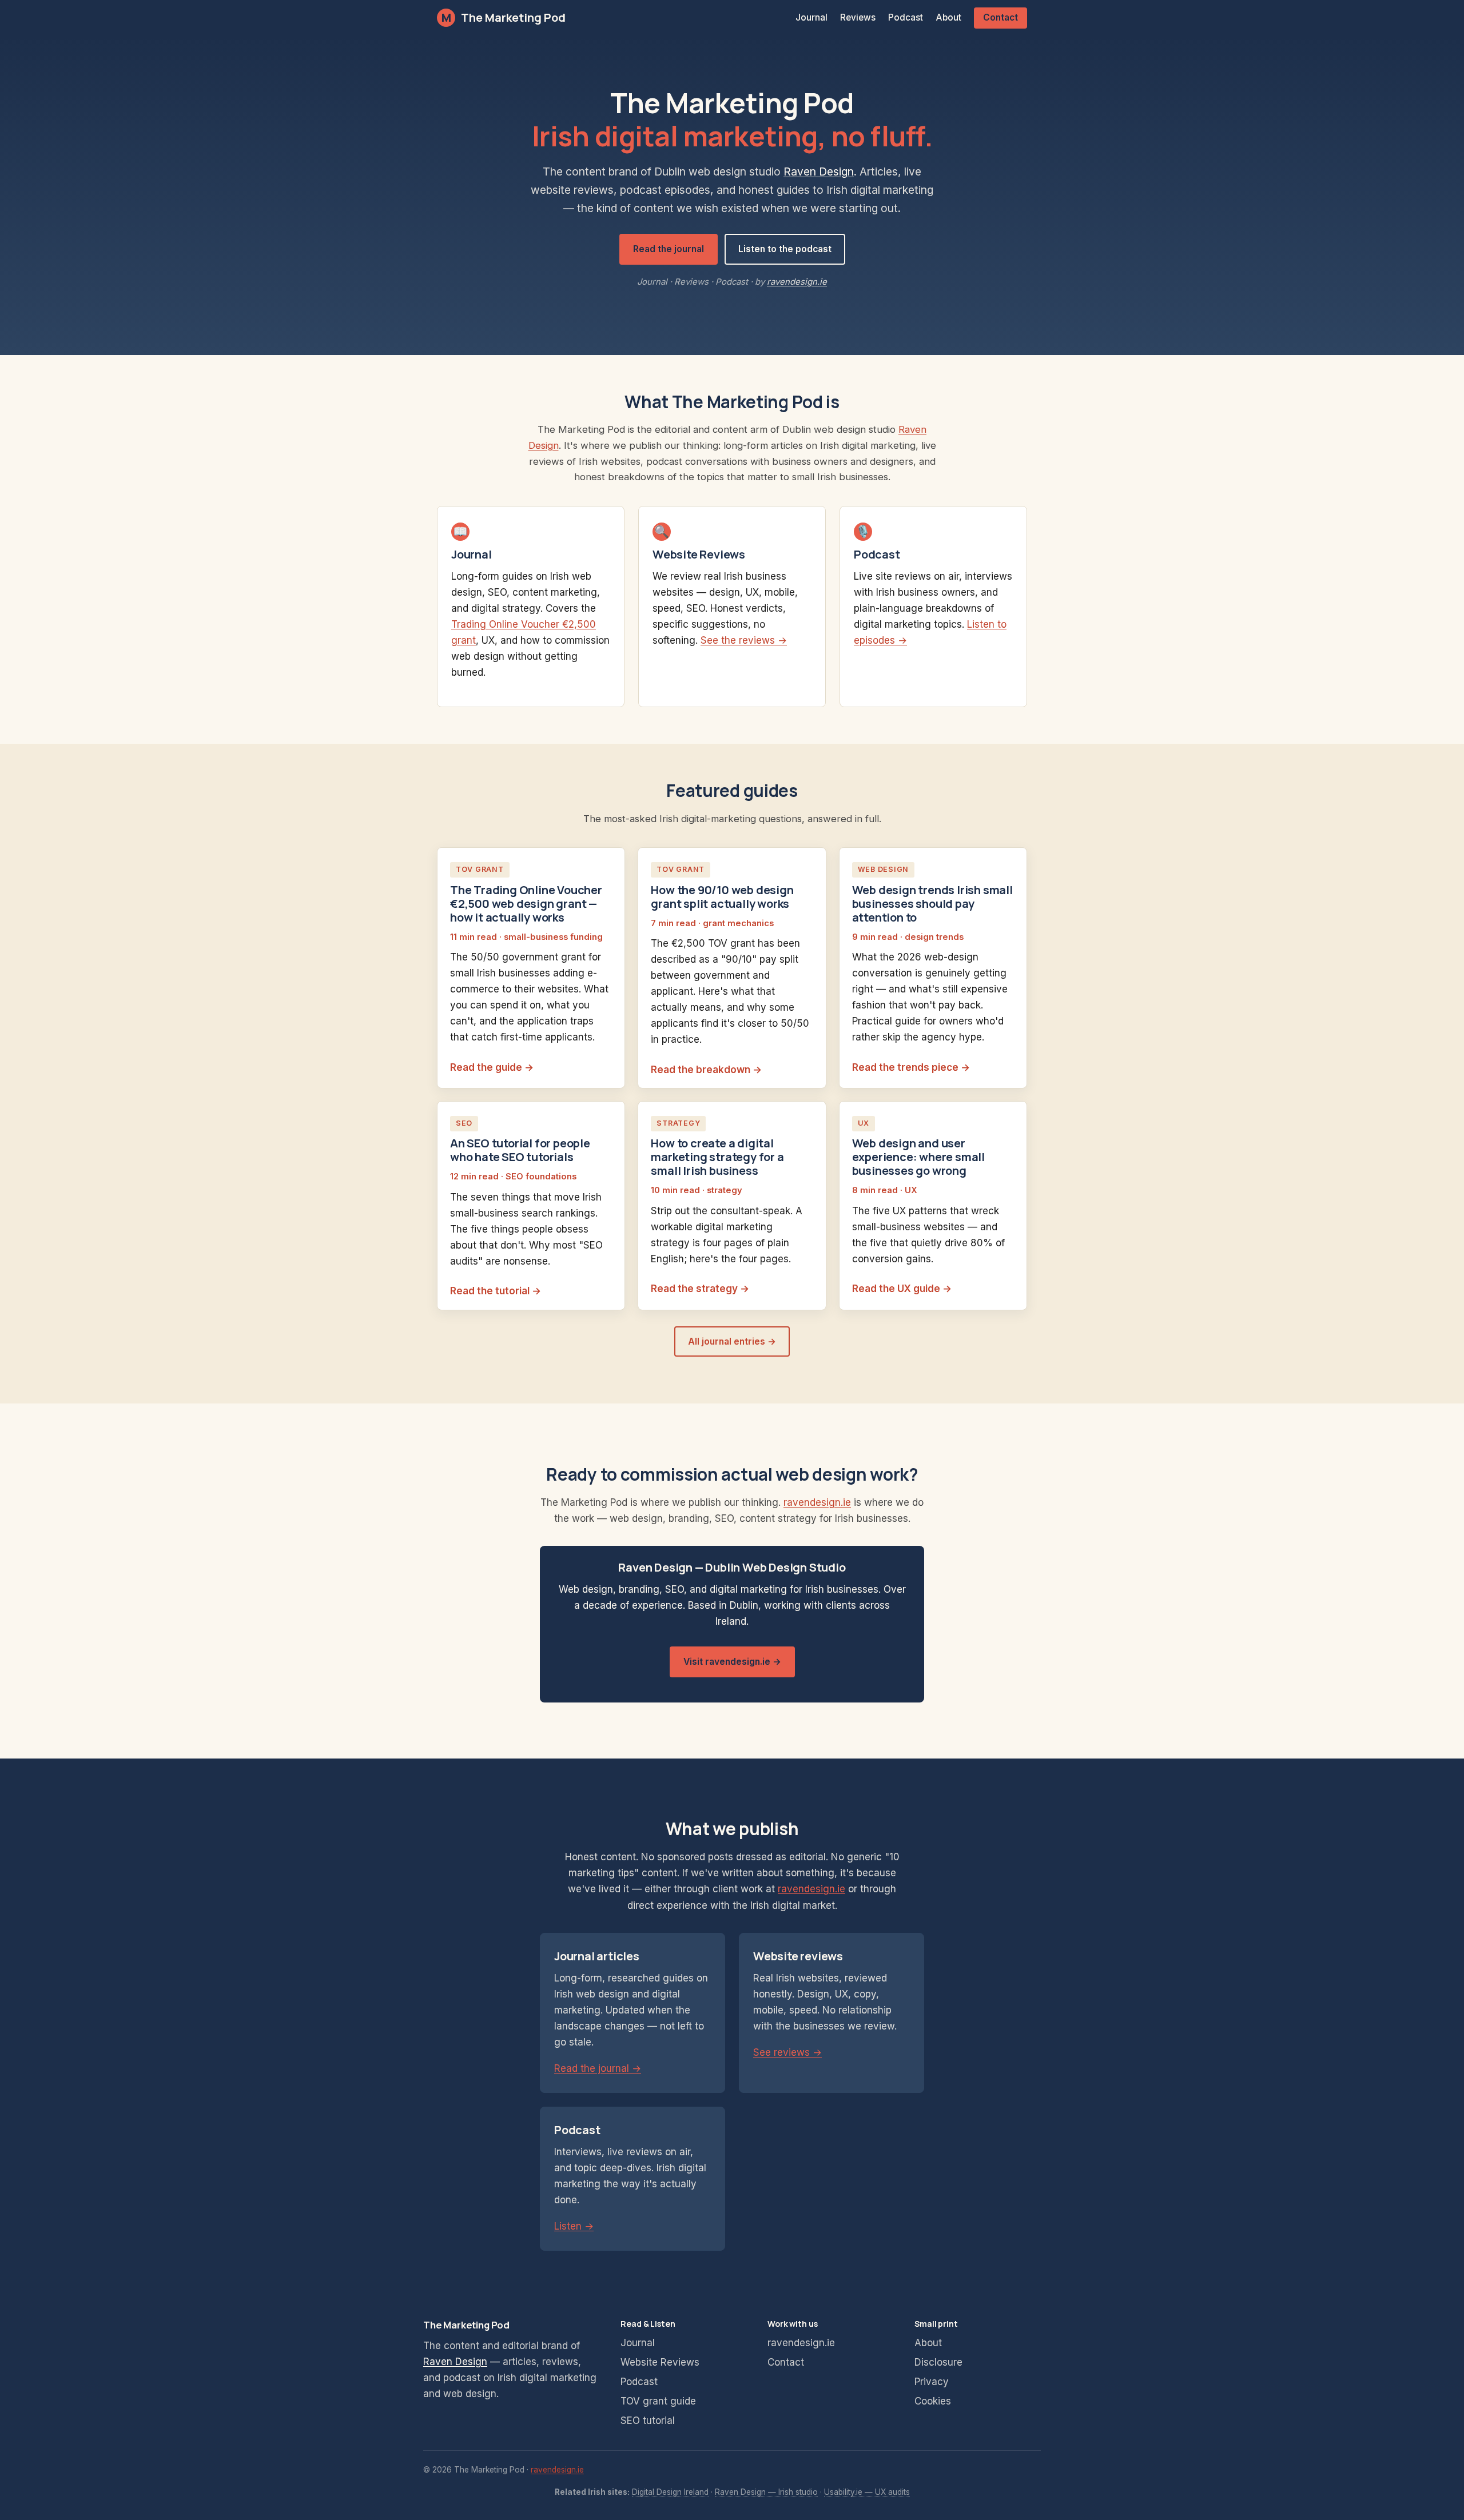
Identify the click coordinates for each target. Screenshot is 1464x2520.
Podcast (906, 17)
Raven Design (819, 172)
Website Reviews (660, 2362)
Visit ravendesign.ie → (732, 1662)
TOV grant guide (658, 2401)
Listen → (574, 2226)
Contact (1000, 17)
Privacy (932, 2382)
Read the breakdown (701, 1070)
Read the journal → (598, 2068)
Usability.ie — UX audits (867, 2492)
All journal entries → (732, 1341)
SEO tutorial (648, 2421)
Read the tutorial (490, 1291)
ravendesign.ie (797, 282)
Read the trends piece (905, 1067)
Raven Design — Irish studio (766, 2492)
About (948, 17)
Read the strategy (694, 1289)
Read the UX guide (896, 1289)
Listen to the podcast (785, 249)
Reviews (858, 17)
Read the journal (669, 249)
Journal (811, 17)
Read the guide (486, 1067)
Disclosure (938, 2362)
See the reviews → (744, 640)
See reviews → (787, 2052)
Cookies (933, 2401)
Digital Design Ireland (670, 2492)
